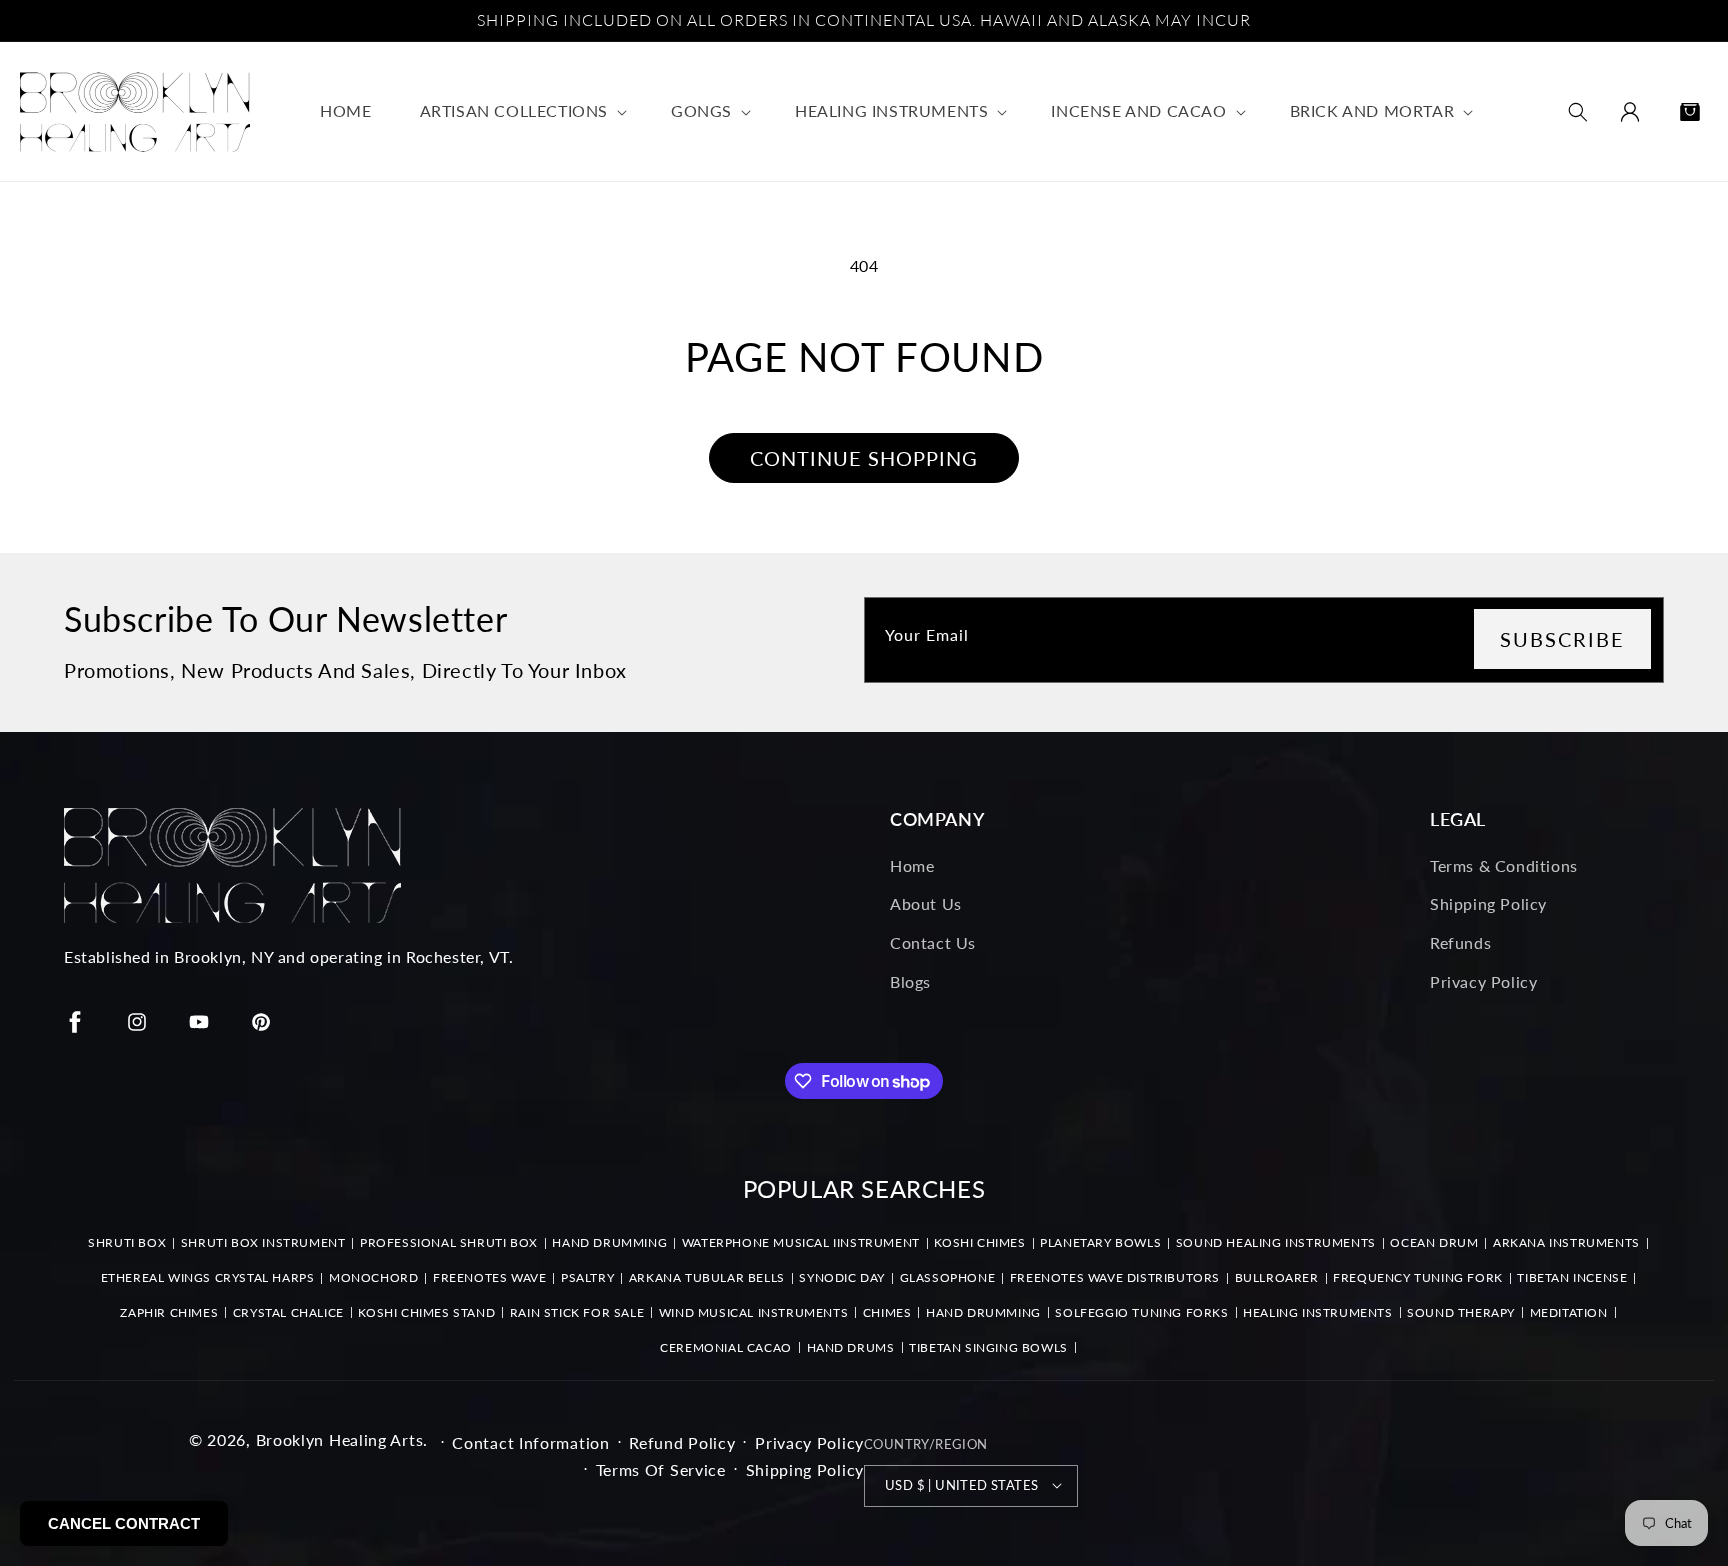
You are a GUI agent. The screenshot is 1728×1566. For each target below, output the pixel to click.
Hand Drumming (609, 1242)
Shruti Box (127, 1242)
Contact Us (933, 942)
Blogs (910, 980)
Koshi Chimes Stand (426, 1312)
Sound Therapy (1461, 1312)
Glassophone (948, 1277)
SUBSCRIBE (1562, 639)
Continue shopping (864, 458)
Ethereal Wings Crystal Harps (208, 1277)
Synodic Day (842, 1277)
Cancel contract (124, 1523)
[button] (521, 111)
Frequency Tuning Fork (1418, 1277)
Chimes (887, 1312)
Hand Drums (851, 1347)
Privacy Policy (1483, 980)
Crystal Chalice (288, 1312)
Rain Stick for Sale (577, 1312)
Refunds (1460, 942)
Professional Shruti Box (449, 1242)
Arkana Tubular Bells (707, 1277)
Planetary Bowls (1100, 1242)
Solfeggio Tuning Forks (1141, 1312)
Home (912, 864)
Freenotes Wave (489, 1277)
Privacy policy (809, 1441)
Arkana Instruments (1566, 1242)
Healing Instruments (1317, 1312)
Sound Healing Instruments (1276, 1242)
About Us (926, 903)
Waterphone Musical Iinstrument (801, 1242)
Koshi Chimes (979, 1242)
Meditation (1569, 1312)
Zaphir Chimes (169, 1312)
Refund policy (682, 1441)
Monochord (373, 1277)
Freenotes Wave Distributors (1115, 1277)
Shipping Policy (1488, 903)
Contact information (530, 1441)
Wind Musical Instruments (753, 1312)
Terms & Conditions (1504, 864)
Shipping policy (805, 1468)
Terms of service (661, 1468)
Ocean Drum (1434, 1242)
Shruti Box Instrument (263, 1242)
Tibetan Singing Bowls (988, 1347)
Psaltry (587, 1277)
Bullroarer (1277, 1277)
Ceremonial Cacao (726, 1347)
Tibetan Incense (1572, 1277)
